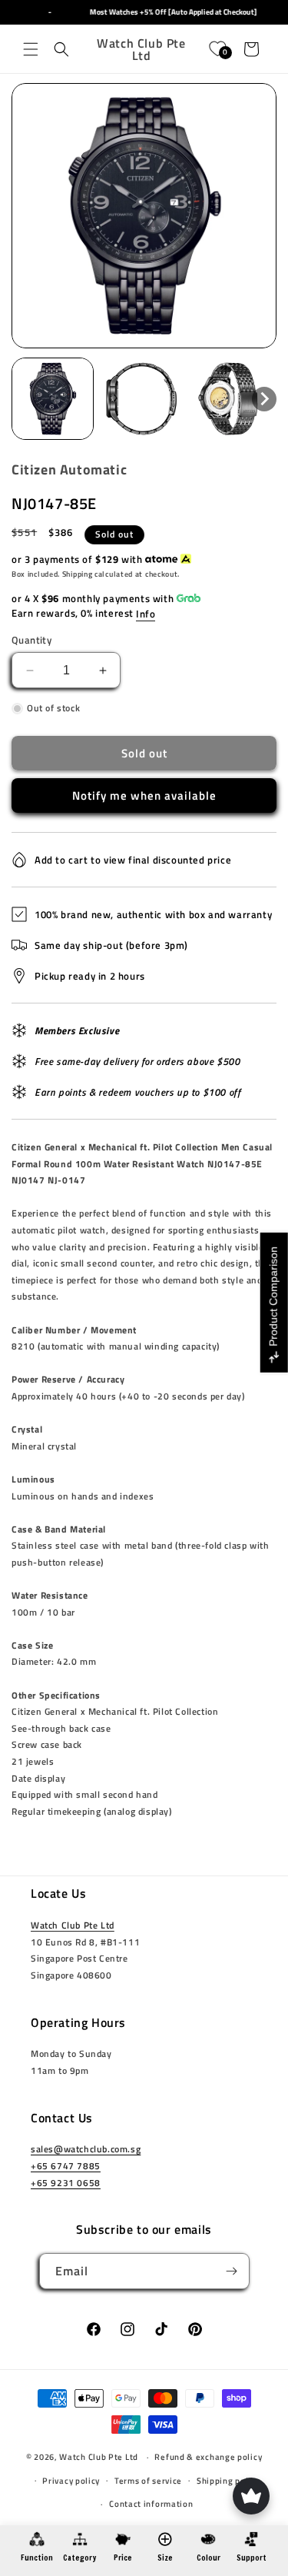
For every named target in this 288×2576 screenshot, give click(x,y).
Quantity (31, 640)
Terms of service (148, 2481)
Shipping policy (228, 2481)
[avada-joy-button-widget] (251, 2496)
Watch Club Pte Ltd (73, 1925)
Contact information (151, 2504)
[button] (31, 49)
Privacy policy (71, 2481)
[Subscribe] (232, 2271)
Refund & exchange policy (208, 2457)
